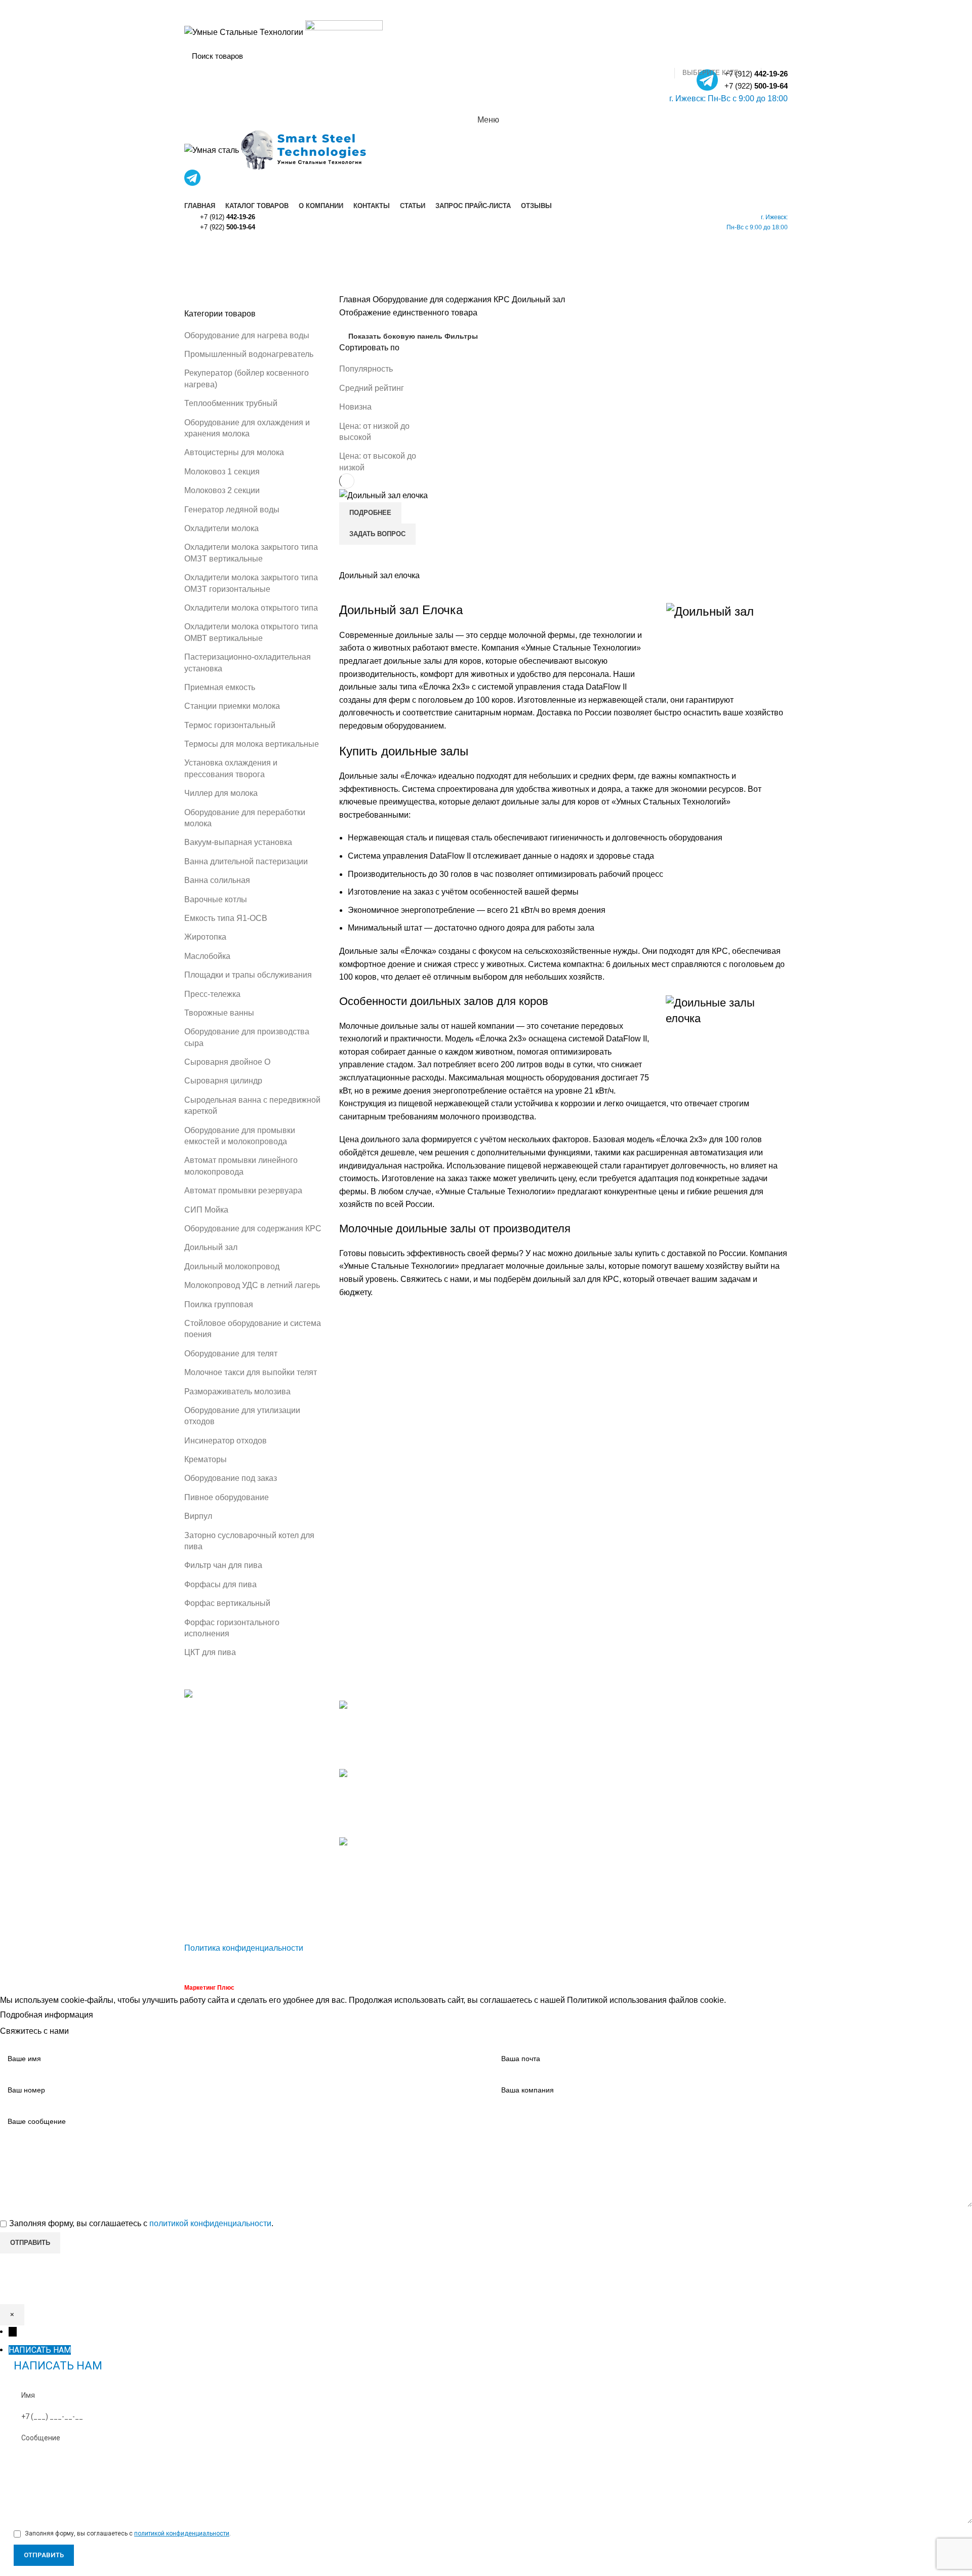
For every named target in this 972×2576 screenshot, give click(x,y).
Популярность (366, 369)
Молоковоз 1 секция (222, 472)
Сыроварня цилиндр (223, 1081)
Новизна (355, 407)
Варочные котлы (216, 899)
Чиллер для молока (221, 793)
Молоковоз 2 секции (222, 490)
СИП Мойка (206, 1210)
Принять (117, 2016)
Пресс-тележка (212, 994)
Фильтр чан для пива (223, 1565)
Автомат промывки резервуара (243, 1191)
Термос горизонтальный (230, 725)
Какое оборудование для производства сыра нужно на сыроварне (394, 1728)
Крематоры (206, 1459)
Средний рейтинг (372, 388)
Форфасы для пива (220, 1584)
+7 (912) (228, 217)
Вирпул (198, 1516)
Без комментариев (417, 1755)
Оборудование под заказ (231, 1478)
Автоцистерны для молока (234, 452)
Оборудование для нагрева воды (247, 335)
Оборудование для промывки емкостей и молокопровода (740, 1838)
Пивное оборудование (227, 1497)
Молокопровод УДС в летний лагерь (252, 1285)
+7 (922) (756, 86)
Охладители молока (221, 528)
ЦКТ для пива (210, 1652)
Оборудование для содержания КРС (253, 1229)
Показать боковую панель (395, 336)
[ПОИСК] (774, 56)
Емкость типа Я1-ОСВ (226, 918)
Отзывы (509, 1819)
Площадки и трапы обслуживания (248, 975)
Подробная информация (47, 2015)
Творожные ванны (219, 1013)
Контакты (511, 1762)
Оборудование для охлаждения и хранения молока (632, 1717)
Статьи (507, 1781)
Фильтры (461, 336)
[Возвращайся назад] (197, 251)
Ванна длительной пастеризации (246, 861)
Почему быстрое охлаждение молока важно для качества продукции (395, 1888)
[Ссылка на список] (254, 1810)
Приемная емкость (220, 687)
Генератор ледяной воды (232, 510)
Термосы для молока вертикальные (252, 744)
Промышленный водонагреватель (249, 354)
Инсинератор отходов (226, 1441)
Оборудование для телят (231, 1354)
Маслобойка (207, 956)
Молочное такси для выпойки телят (251, 1372)
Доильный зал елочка (379, 575)
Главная (356, 299)
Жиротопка (205, 937)
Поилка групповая (219, 1304)
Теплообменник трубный (231, 403)
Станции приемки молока (232, 706)
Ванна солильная (217, 880)
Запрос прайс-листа (531, 1800)
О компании (516, 1743)
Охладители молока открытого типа (251, 608)
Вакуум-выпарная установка (238, 842)
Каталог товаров (525, 1725)
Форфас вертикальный (227, 1603)
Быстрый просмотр (352, 557)
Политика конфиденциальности (244, 1948)
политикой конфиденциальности (210, 2223)
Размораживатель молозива (237, 1392)
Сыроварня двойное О (227, 1062)
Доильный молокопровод (232, 1266)
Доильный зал (211, 1247)
